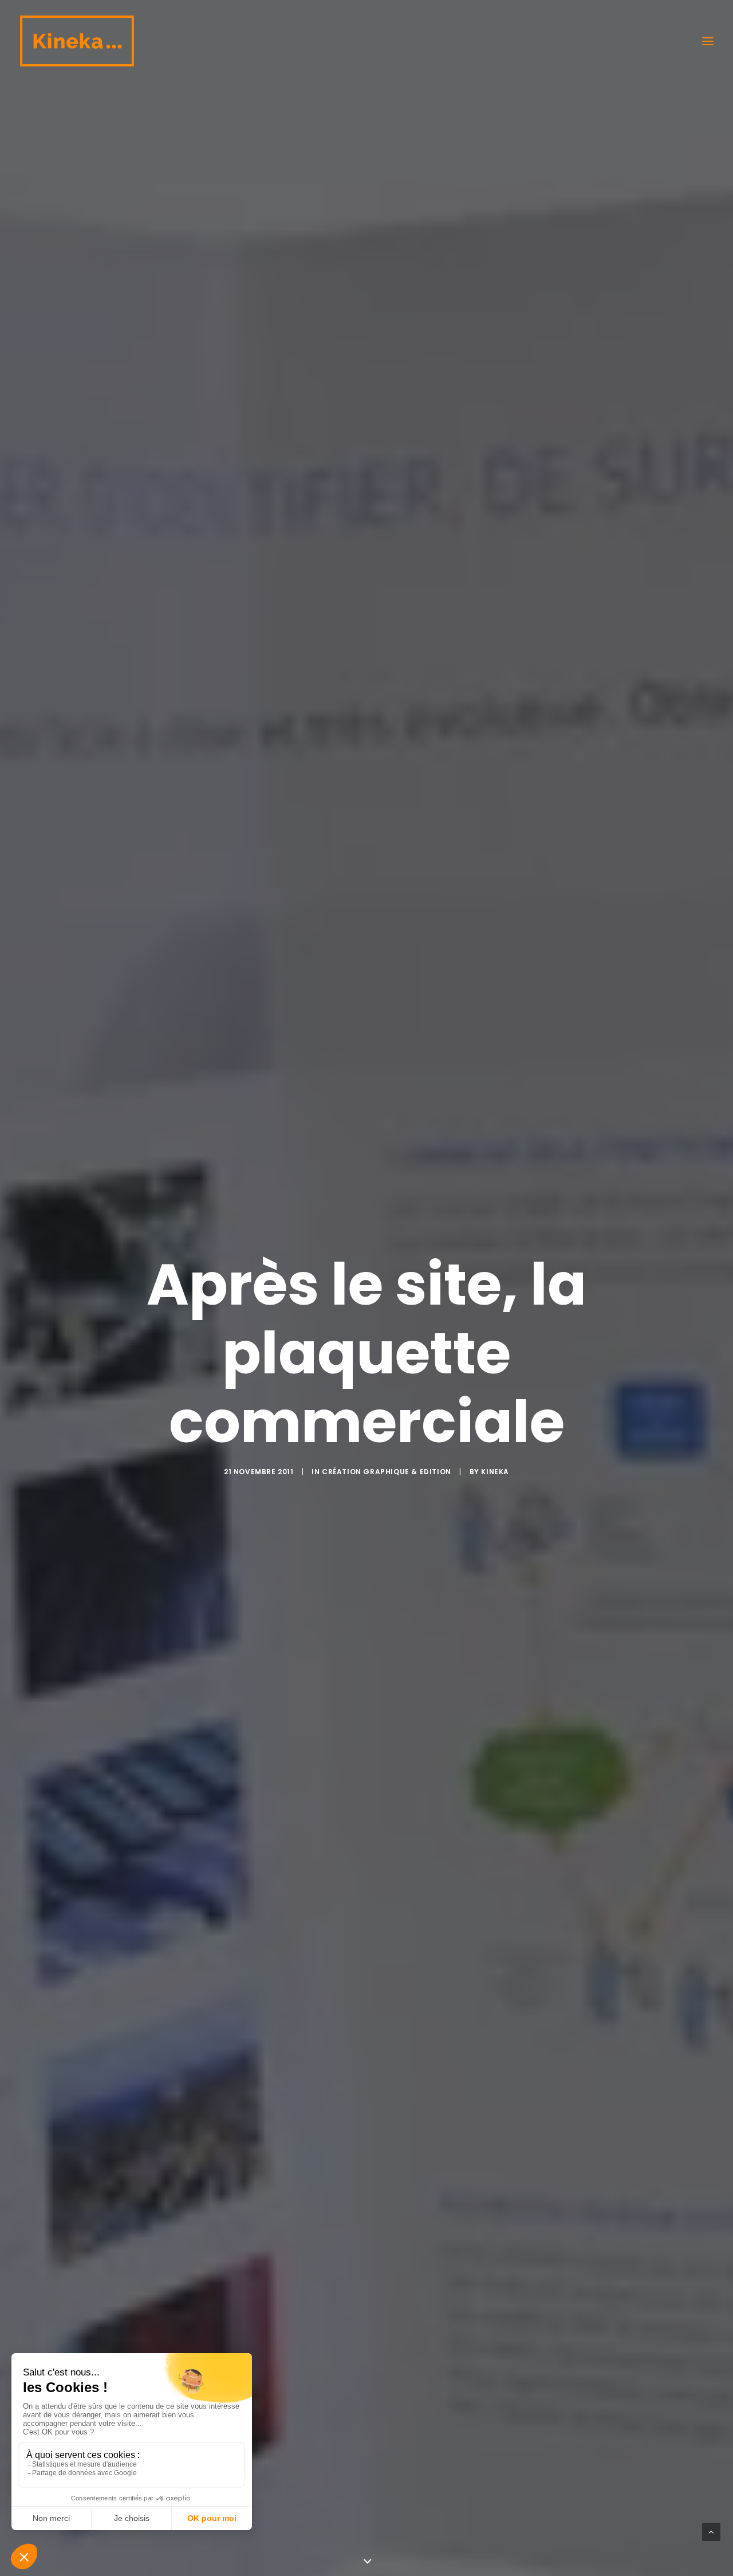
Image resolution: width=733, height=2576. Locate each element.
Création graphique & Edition (387, 1472)
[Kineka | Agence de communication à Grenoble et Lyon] (77, 41)
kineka (495, 1472)
